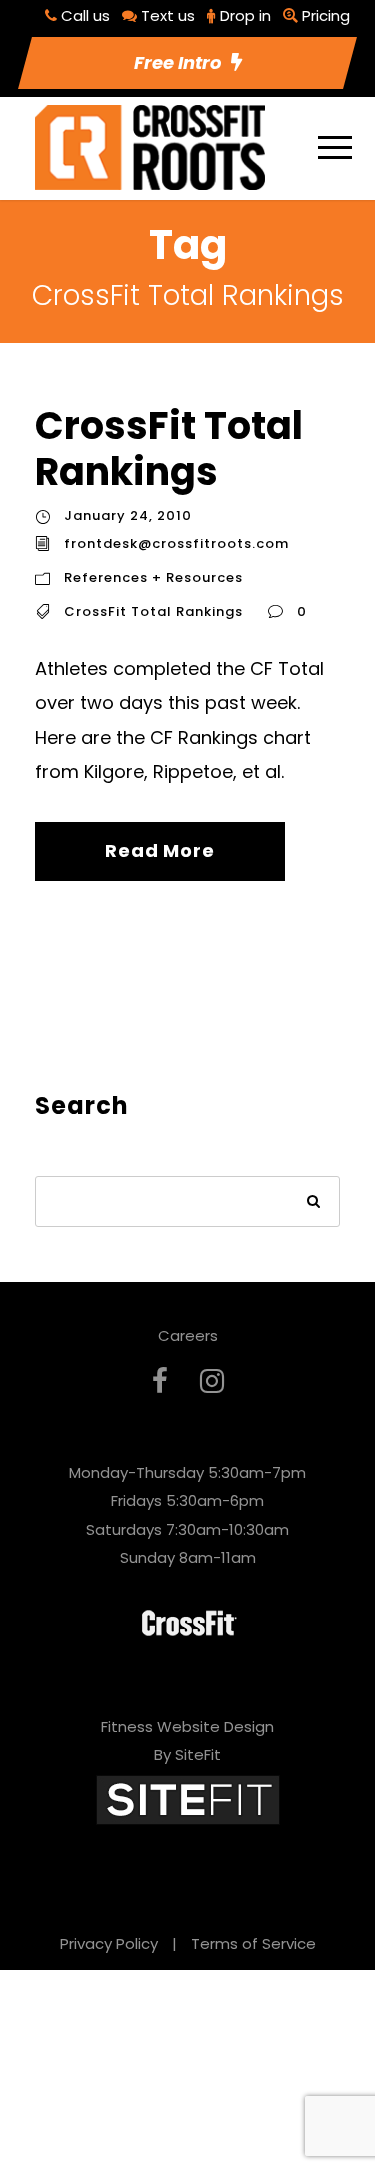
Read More (159, 850)
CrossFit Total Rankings (169, 448)
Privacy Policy (109, 1943)
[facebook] (160, 1381)
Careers (188, 1335)
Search (314, 1203)
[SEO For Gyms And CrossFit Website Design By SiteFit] (188, 1798)
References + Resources (153, 577)
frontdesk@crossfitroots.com (176, 543)
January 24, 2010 (128, 515)
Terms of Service (253, 1943)
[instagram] (212, 1381)
